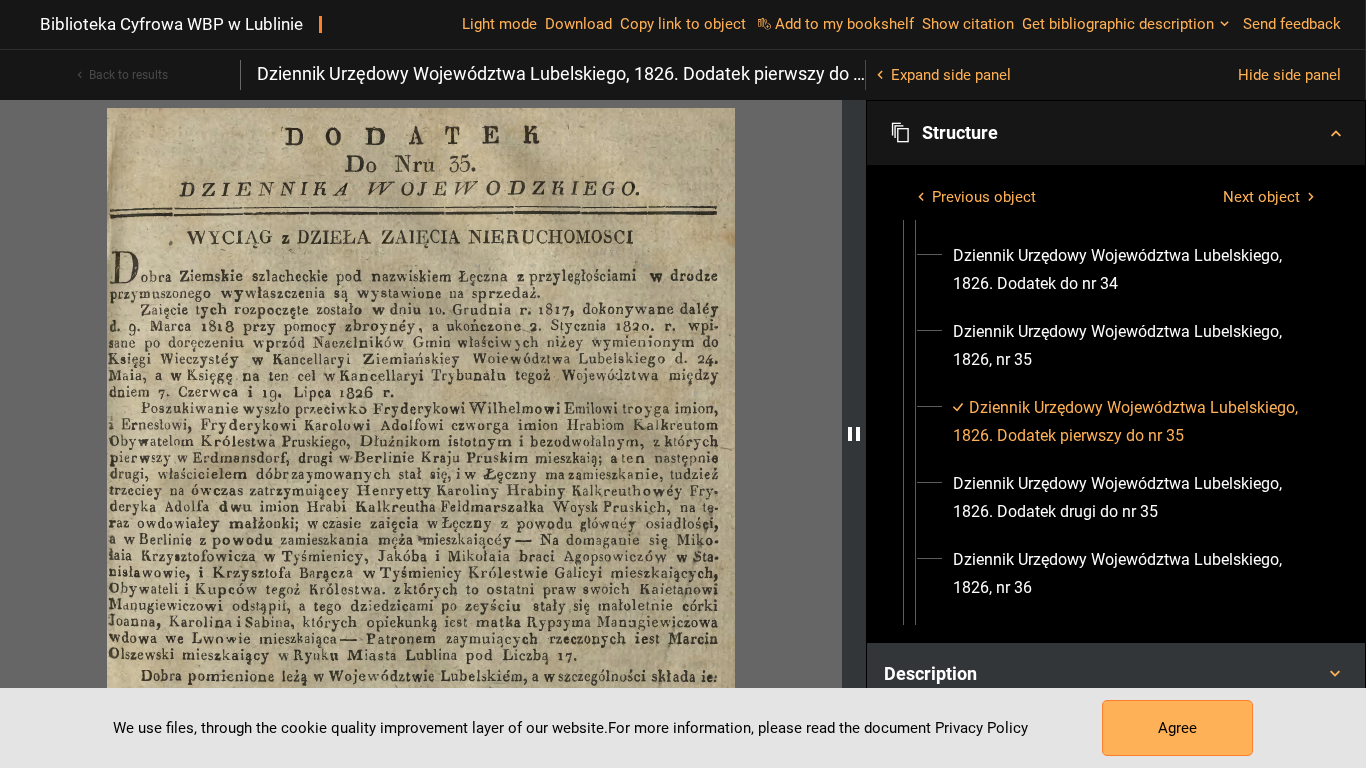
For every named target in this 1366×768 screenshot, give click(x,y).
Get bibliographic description (1118, 24)
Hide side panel (1289, 75)
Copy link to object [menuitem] (683, 24)
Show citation (968, 24)
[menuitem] (1134, 270)
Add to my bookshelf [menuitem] (844, 24)
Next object (1261, 197)
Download (578, 24)
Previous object (984, 197)
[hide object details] (854, 434)
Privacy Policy (981, 728)
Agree (1177, 728)
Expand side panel (951, 75)
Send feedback (1292, 24)
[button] (1116, 133)
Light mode (499, 24)
